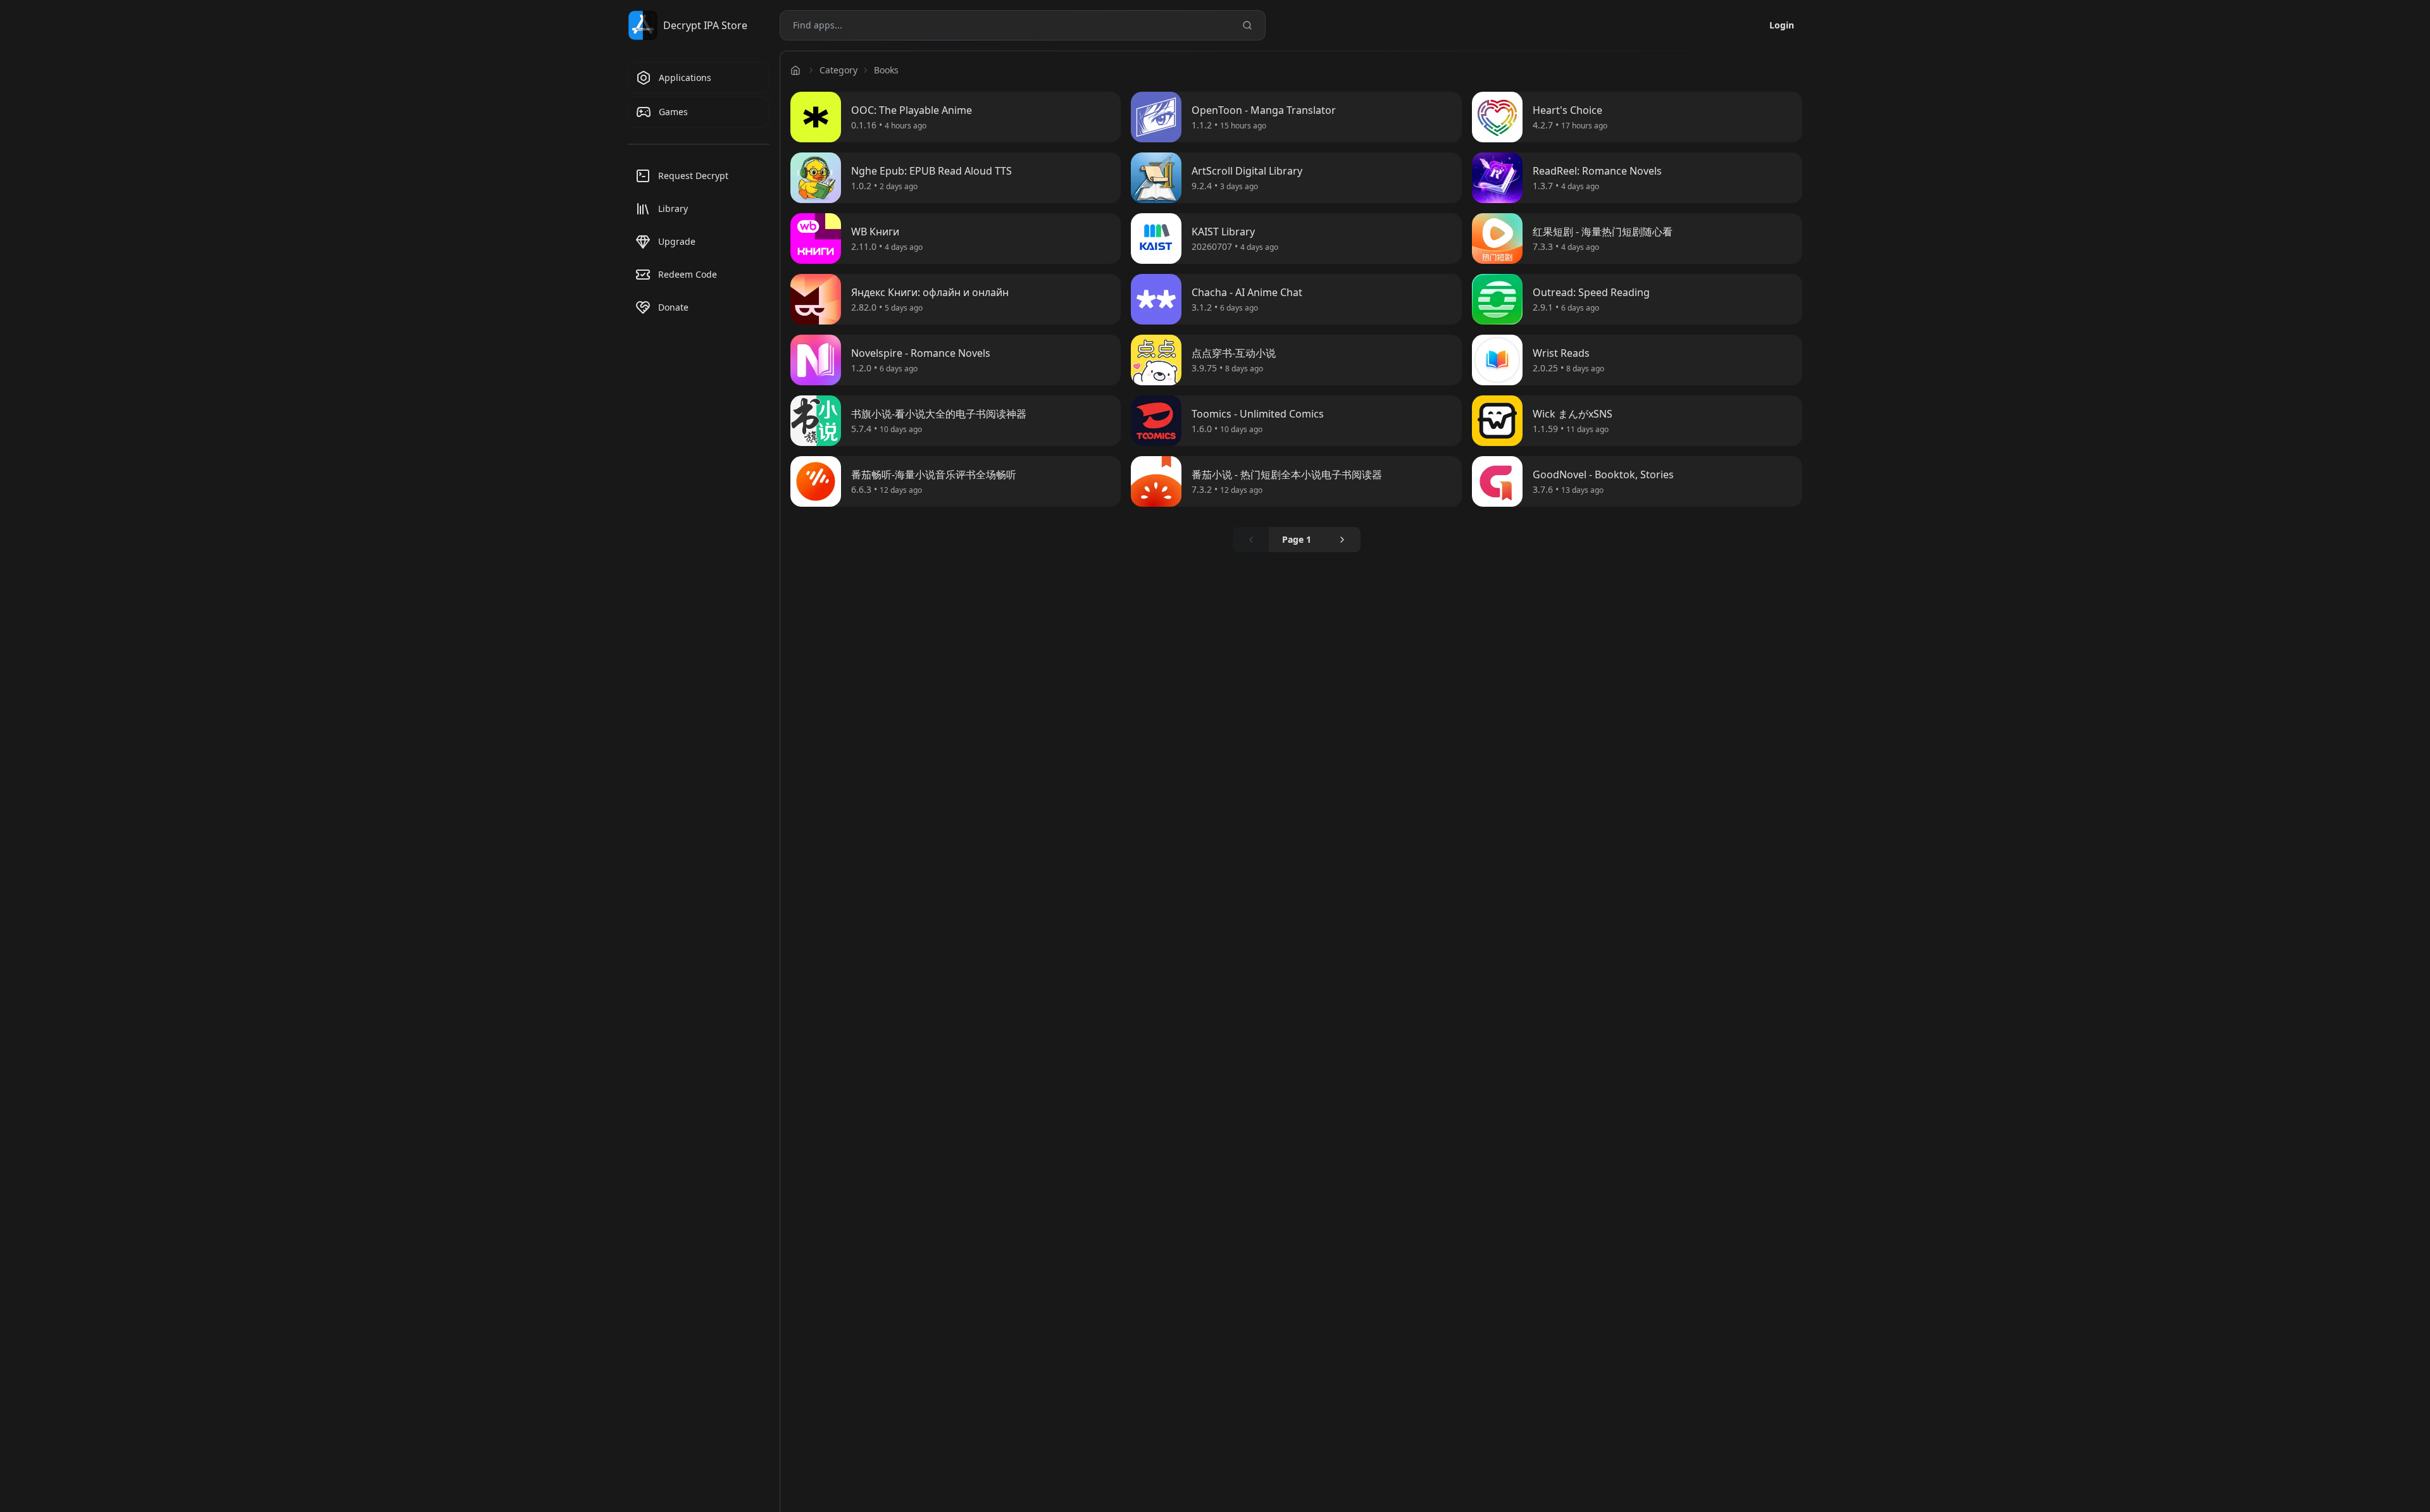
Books (886, 70)
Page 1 (1297, 539)
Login (1782, 25)
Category (838, 70)
